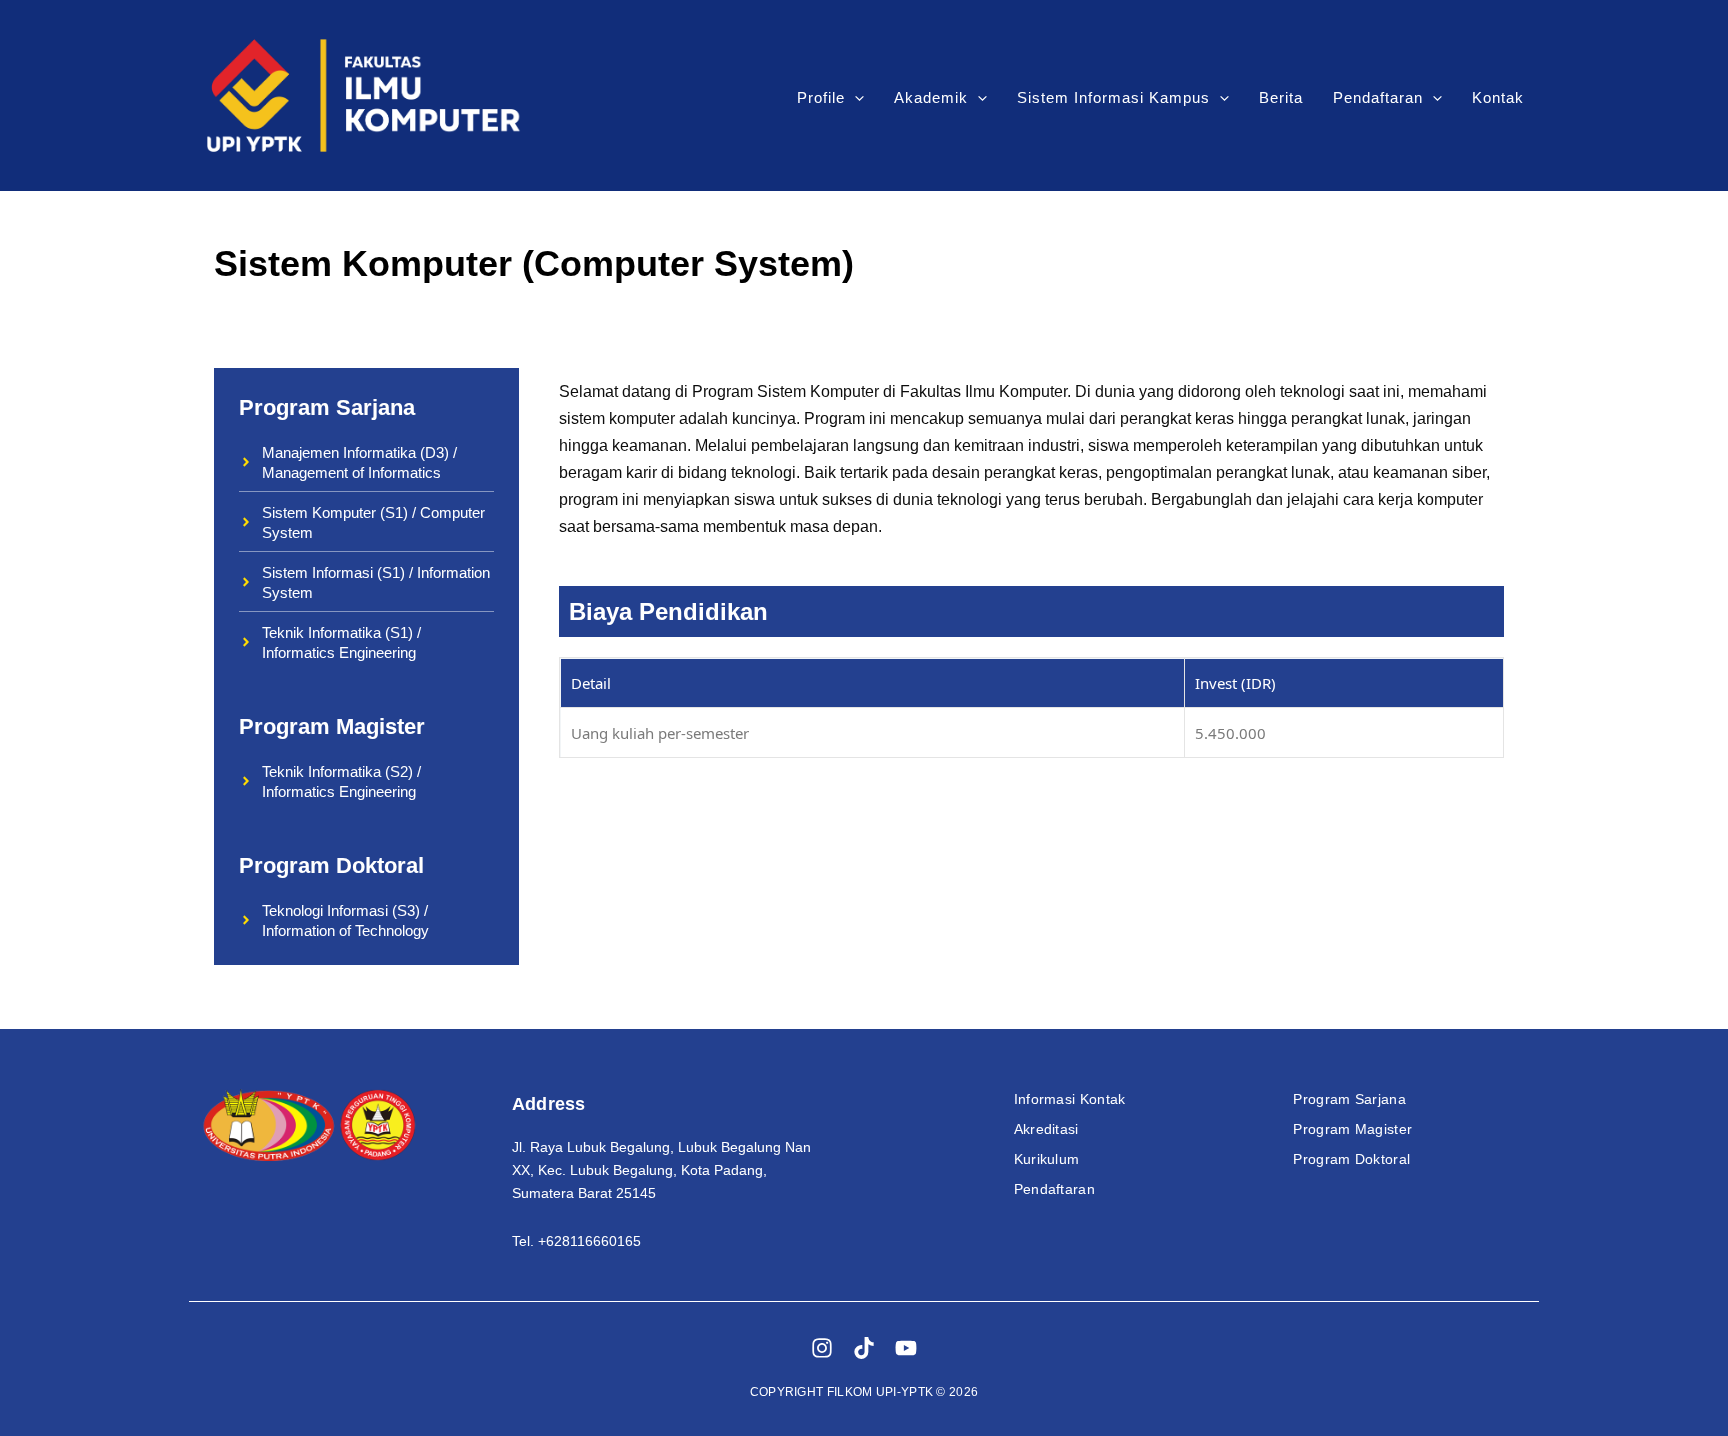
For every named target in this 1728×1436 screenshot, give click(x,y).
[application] (854, 98)
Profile (821, 97)
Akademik (931, 97)
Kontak (1498, 97)
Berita (1281, 97)
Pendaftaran (1378, 97)
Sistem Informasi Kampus (1113, 97)
